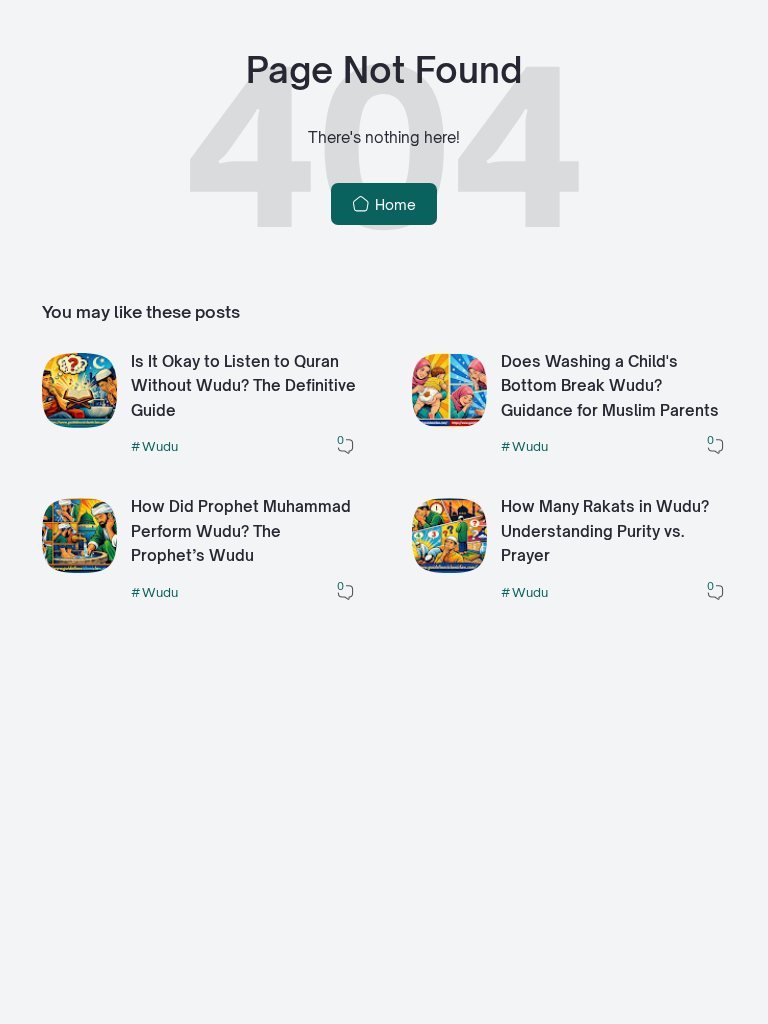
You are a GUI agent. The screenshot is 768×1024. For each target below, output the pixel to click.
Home (393, 204)
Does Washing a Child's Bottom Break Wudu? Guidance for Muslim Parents (610, 386)
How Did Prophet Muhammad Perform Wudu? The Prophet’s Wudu (241, 531)
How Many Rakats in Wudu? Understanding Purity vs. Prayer (605, 531)
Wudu (160, 446)
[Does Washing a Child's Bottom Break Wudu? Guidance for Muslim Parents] (449, 422)
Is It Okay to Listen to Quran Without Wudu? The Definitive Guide (243, 386)
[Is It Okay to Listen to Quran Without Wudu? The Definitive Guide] (79, 422)
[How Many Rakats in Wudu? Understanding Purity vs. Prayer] (449, 567)
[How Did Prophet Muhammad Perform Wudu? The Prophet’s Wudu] (79, 567)
